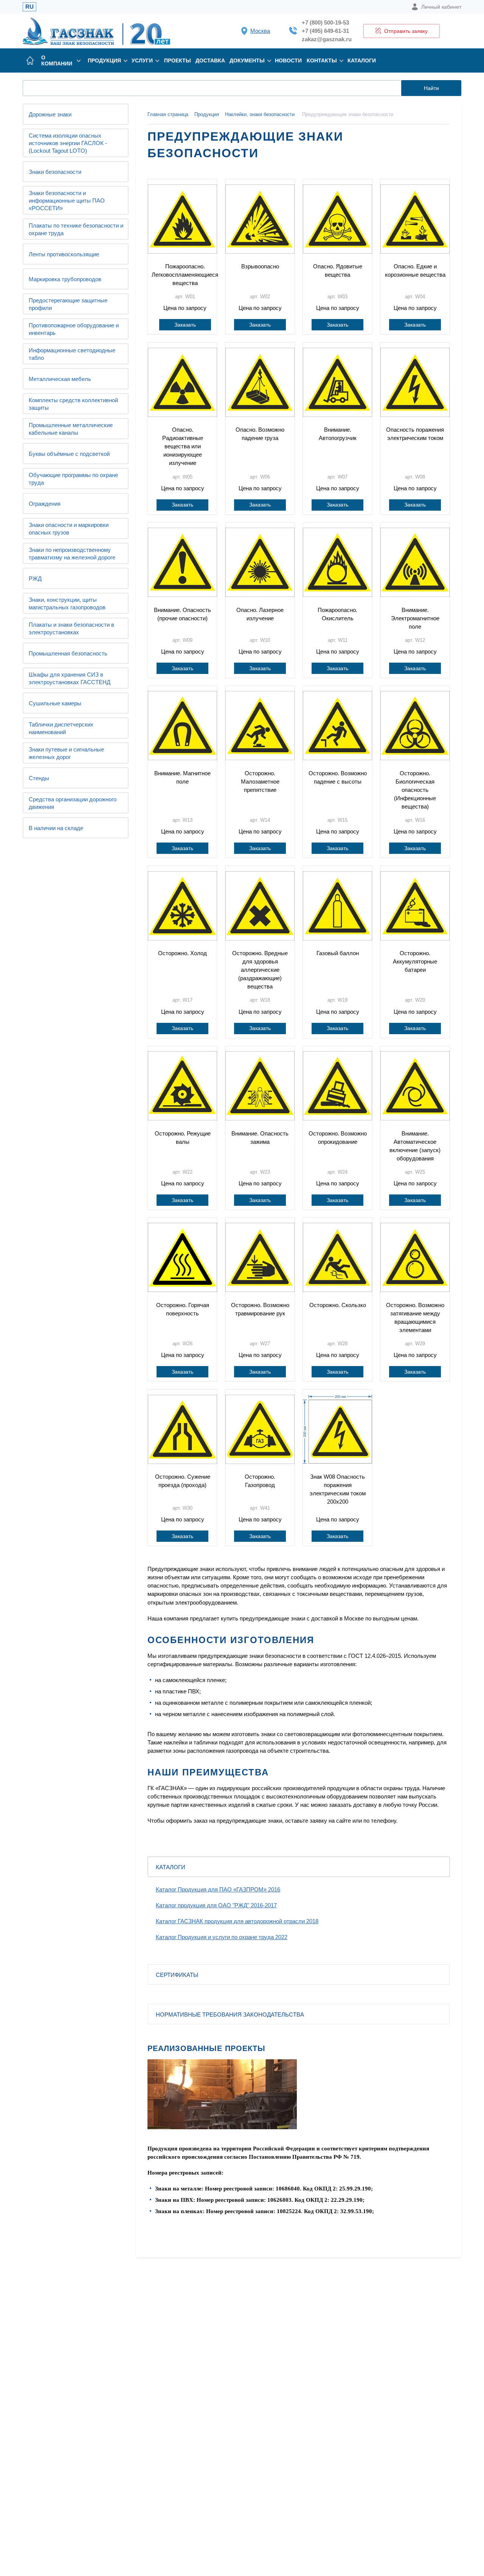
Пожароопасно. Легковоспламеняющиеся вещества (185, 275)
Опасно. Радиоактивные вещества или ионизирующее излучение (183, 446)
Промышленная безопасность (68, 653)
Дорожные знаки (50, 114)
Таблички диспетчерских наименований (61, 728)
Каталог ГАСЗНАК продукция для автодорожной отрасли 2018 (237, 1921)
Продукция (104, 60)
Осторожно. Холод (182, 953)
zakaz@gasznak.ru (327, 39)
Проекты (178, 60)
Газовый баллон (338, 953)
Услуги (142, 60)
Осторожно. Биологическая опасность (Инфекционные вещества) (415, 790)
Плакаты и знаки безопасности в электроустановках (71, 628)
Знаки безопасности (55, 172)
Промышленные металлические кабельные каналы (71, 429)
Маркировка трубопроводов (65, 279)
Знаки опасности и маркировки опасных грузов (69, 529)
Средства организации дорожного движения (73, 803)
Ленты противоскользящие (64, 254)
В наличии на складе (56, 828)
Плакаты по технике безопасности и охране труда (76, 229)
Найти (431, 88)
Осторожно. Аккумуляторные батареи (415, 961)
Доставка (210, 60)
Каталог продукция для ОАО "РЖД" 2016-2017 (216, 1905)
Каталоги (362, 60)
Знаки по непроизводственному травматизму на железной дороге (72, 554)
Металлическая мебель (60, 379)
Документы (247, 60)
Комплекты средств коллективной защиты (73, 404)
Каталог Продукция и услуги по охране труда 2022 (222, 1937)
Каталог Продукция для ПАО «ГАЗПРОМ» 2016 (218, 1889)
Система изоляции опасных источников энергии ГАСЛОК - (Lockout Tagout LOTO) (68, 143)
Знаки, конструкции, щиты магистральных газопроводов (67, 603)
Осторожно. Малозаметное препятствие (260, 781)
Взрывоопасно (260, 266)
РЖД (35, 579)
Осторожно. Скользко (338, 1305)
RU (29, 7)
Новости (288, 60)
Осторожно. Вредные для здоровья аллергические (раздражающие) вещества (260, 970)
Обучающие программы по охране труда (73, 479)
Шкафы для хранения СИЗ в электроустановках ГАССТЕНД (70, 678)
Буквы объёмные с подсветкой (69, 454)
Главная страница (168, 114)
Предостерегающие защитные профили (68, 304)
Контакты (322, 60)
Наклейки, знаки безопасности (260, 114)
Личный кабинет (441, 7)
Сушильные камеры (55, 703)
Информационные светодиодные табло (72, 354)
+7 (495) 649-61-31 (325, 31)
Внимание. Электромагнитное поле (415, 618)
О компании (57, 60)
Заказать (185, 325)
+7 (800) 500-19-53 (325, 22)
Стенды (39, 778)
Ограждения (45, 504)
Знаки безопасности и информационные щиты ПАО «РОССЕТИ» (67, 201)
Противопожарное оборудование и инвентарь (74, 329)
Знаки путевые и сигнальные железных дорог (66, 753)
